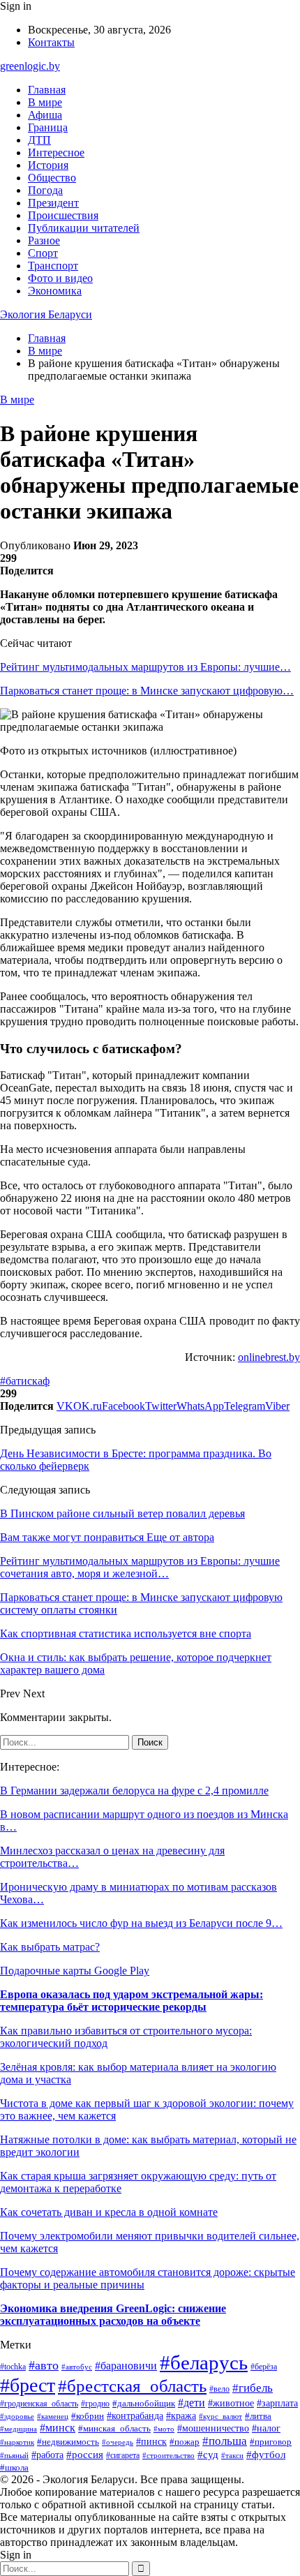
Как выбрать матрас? (50, 1947)
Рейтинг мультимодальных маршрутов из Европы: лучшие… (145, 667)
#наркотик (17, 2442)
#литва (258, 2416)
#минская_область (114, 2428)
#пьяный (14, 2455)
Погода (45, 190)
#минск (58, 2428)
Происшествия (63, 215)
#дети (192, 2403)
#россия (85, 2455)
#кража (181, 2415)
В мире (45, 102)
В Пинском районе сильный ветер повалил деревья (122, 1513)
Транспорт (53, 266)
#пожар (185, 2442)
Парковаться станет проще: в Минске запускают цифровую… (147, 691)
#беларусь (204, 2362)
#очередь (118, 2442)
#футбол (266, 2455)
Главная (47, 90)
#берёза (264, 2367)
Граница (48, 127)
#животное (231, 2403)
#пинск (151, 2441)
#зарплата (277, 2403)
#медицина (18, 2429)
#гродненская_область (39, 2404)
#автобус (77, 2367)
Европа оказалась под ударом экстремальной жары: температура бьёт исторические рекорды (132, 2001)
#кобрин (88, 2416)
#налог (266, 2428)
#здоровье (17, 2416)
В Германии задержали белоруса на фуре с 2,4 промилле (134, 1790)
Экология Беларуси (46, 314)
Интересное (56, 152)
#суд (208, 2455)
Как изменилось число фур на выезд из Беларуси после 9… (141, 1923)
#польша (225, 2441)
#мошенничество (213, 2428)
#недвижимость (68, 2442)
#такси (232, 2455)
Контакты (51, 42)
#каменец (53, 2416)
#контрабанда (135, 2415)
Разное (44, 240)
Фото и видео (60, 278)
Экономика (55, 291)
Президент (53, 203)
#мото (164, 2429)
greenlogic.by (30, 66)
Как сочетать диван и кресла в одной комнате (109, 2212)
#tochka (13, 2367)
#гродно (95, 2404)
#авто (44, 2365)
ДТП (39, 140)
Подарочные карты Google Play (75, 1971)
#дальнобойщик (144, 2404)
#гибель (253, 2388)
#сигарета (123, 2455)
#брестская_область (132, 2385)
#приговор (271, 2442)
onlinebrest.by (269, 1357)
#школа (14, 2468)
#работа (47, 2455)
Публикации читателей (84, 228)
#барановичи (126, 2366)
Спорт (43, 253)
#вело (219, 2389)
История (48, 165)
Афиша (45, 115)
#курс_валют (220, 2416)
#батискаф (25, 1381)
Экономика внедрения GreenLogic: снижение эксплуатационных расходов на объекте (113, 2315)
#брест (28, 2385)
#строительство (168, 2455)
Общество (52, 178)
